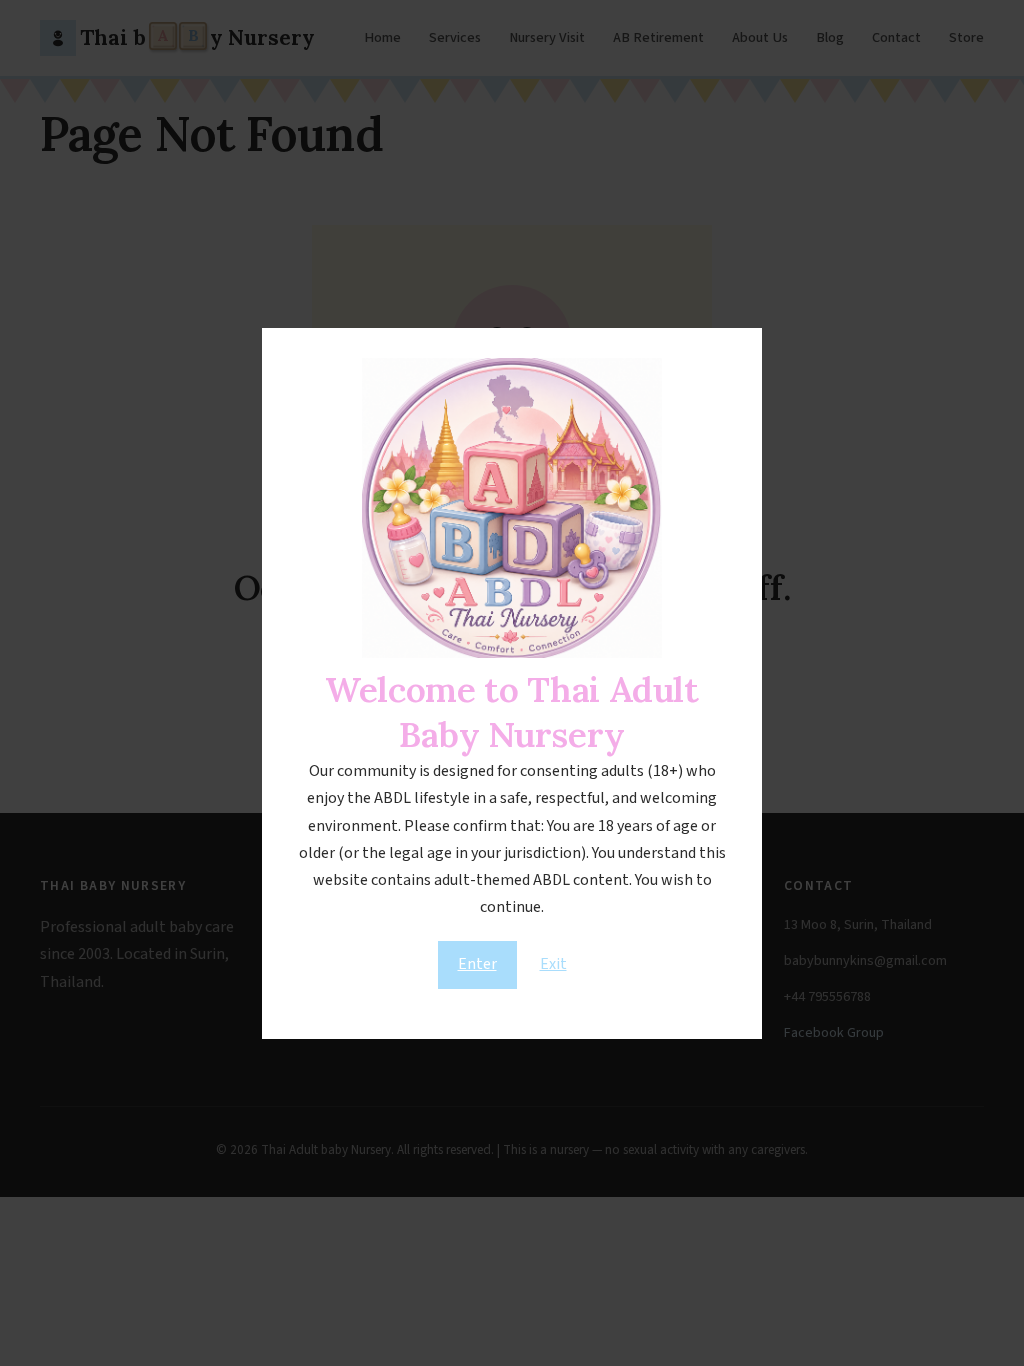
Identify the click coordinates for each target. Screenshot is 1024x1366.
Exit (553, 964)
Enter (477, 964)
